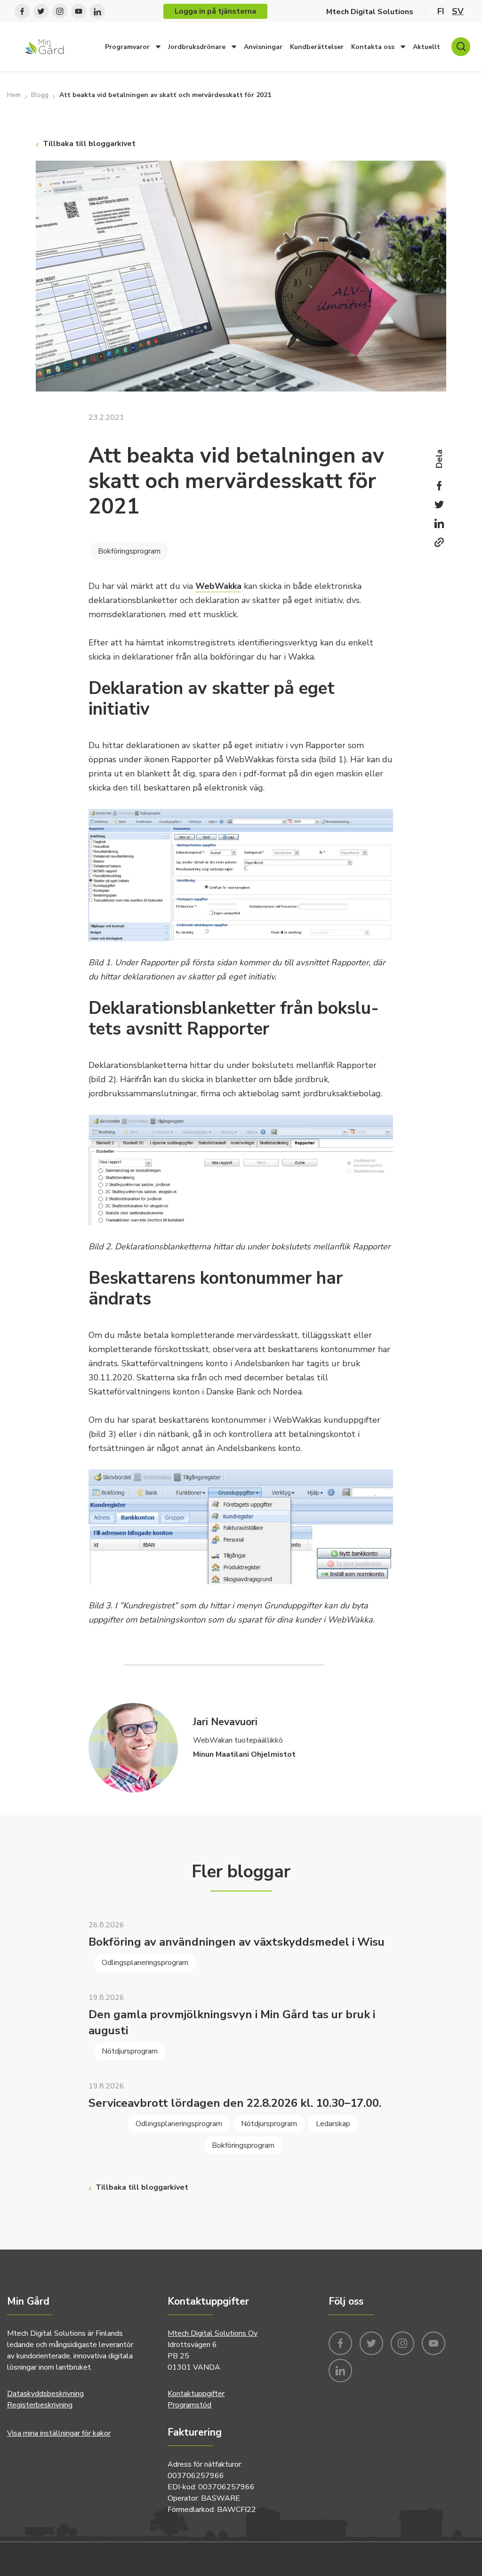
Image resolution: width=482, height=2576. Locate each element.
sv (458, 11)
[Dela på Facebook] (439, 486)
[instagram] (60, 10)
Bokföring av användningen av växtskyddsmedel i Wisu (237, 1942)
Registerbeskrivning (40, 2405)
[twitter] (41, 10)
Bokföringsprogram (129, 551)
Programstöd (189, 2405)
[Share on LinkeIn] (439, 523)
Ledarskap (333, 2124)
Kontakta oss (373, 47)
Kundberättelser (317, 47)
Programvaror (127, 47)
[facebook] (22, 10)
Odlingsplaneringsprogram (145, 1963)
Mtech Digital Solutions (370, 11)
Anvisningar (263, 47)
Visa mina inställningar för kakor (59, 2433)
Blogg (40, 95)
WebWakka (218, 586)
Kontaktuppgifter (196, 2394)
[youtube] (79, 10)
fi (441, 11)
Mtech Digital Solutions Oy (213, 2333)
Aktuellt (426, 47)
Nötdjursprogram (130, 2051)
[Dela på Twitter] (439, 505)
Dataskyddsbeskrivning (45, 2394)
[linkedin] (97, 10)
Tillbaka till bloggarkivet (89, 144)
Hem (14, 95)
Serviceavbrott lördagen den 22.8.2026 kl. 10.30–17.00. (235, 2103)
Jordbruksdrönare (197, 47)
